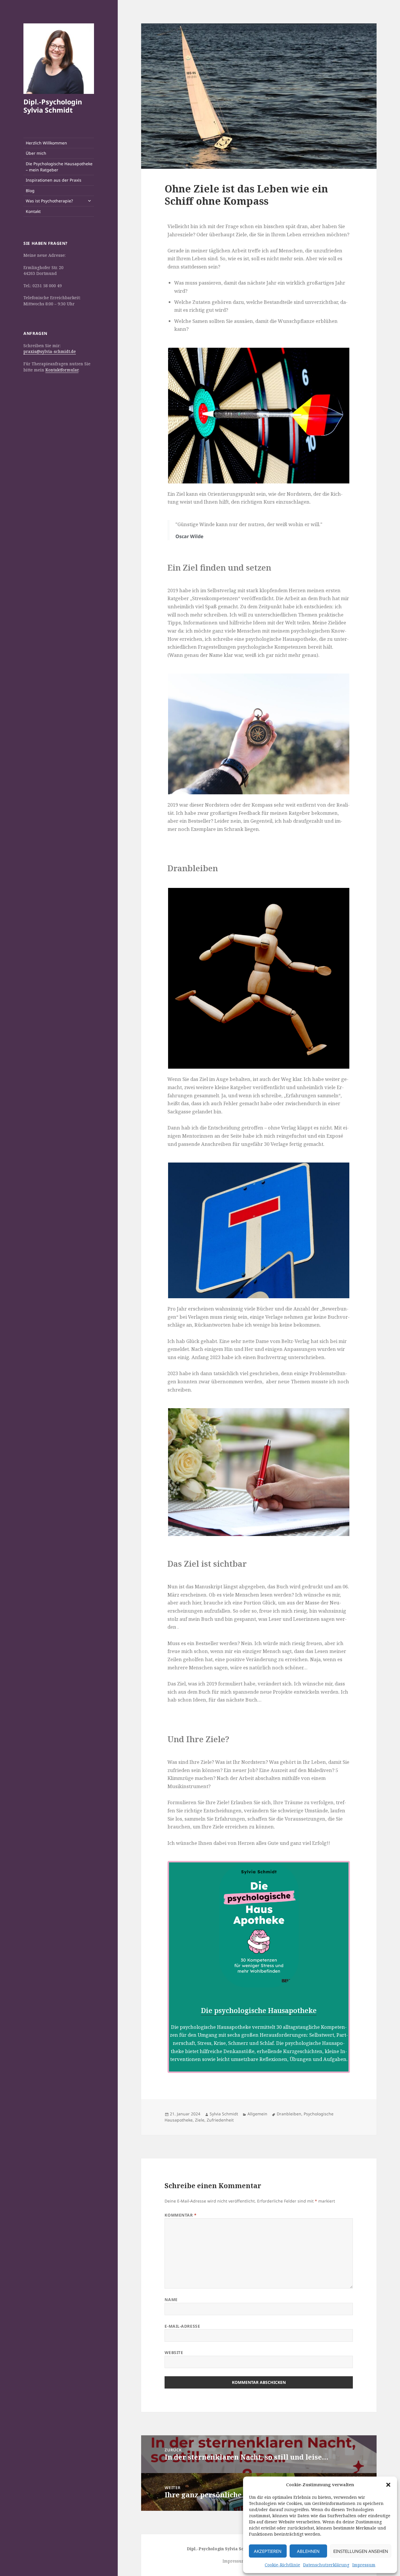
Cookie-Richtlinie (282, 2565)
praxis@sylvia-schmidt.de (50, 351)
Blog (30, 191)
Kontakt (33, 211)
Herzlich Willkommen (46, 143)
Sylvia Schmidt (224, 2114)
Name (171, 2299)
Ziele (200, 2120)
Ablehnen (308, 2551)
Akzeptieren (268, 2551)
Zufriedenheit (220, 2120)
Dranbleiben (289, 2114)
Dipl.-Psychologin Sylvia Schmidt (53, 106)
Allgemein (257, 2114)
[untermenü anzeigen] (89, 201)
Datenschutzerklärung (326, 2565)
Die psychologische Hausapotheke (259, 2010)
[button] (388, 2485)
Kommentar (181, 2215)
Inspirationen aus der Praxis (54, 180)
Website (174, 2352)
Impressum (364, 2565)
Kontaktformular (62, 370)
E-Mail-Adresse (182, 2326)
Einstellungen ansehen (361, 2551)
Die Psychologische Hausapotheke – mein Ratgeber (59, 167)
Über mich (36, 153)
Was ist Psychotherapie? (49, 201)
